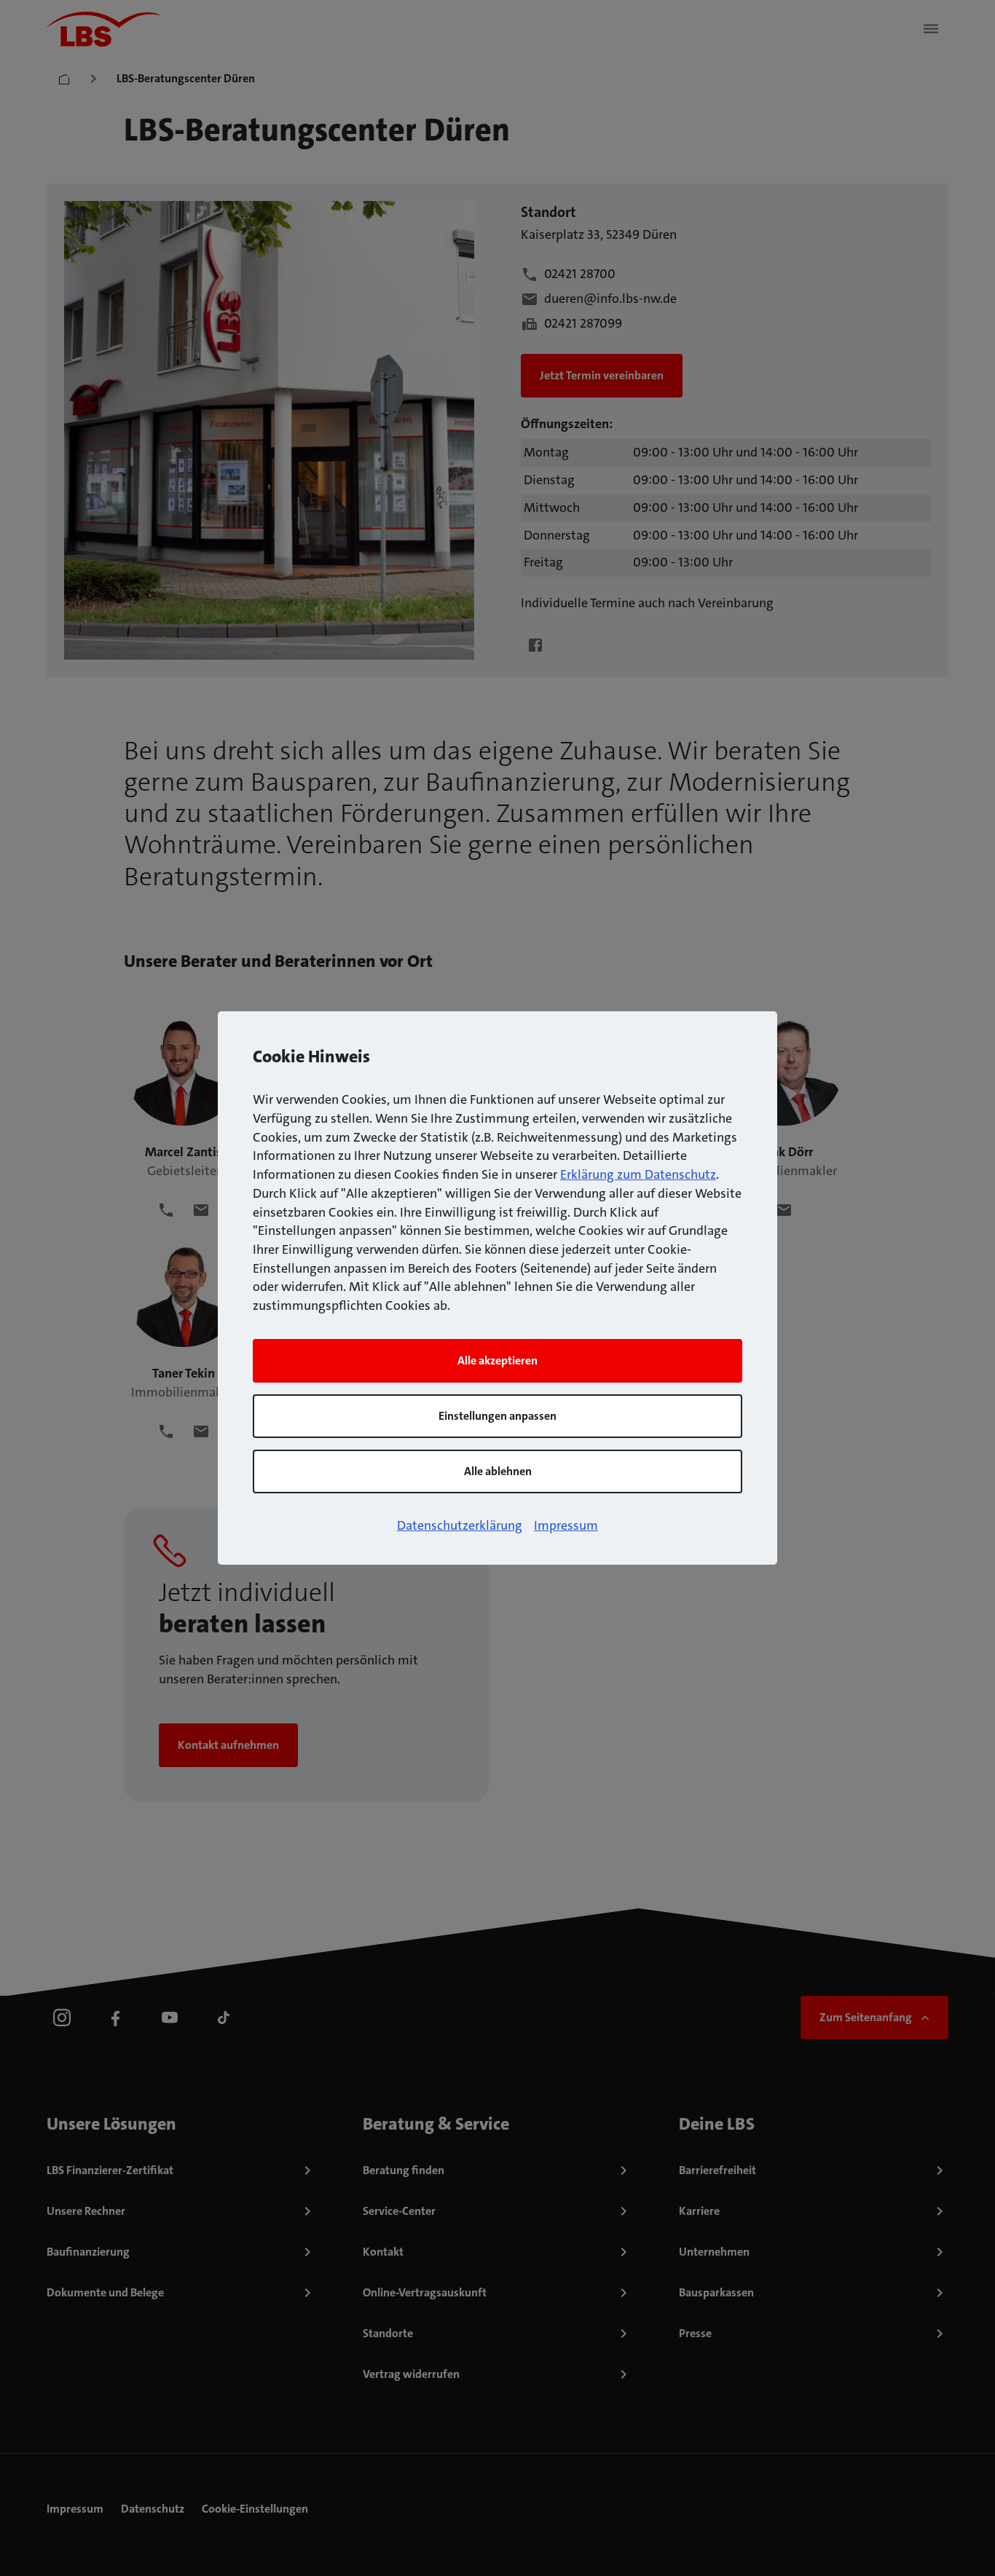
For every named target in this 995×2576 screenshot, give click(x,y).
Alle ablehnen (498, 1471)
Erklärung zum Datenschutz (638, 1174)
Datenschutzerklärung (460, 1525)
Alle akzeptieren (497, 1360)
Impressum (566, 1525)
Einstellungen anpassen (497, 1416)
